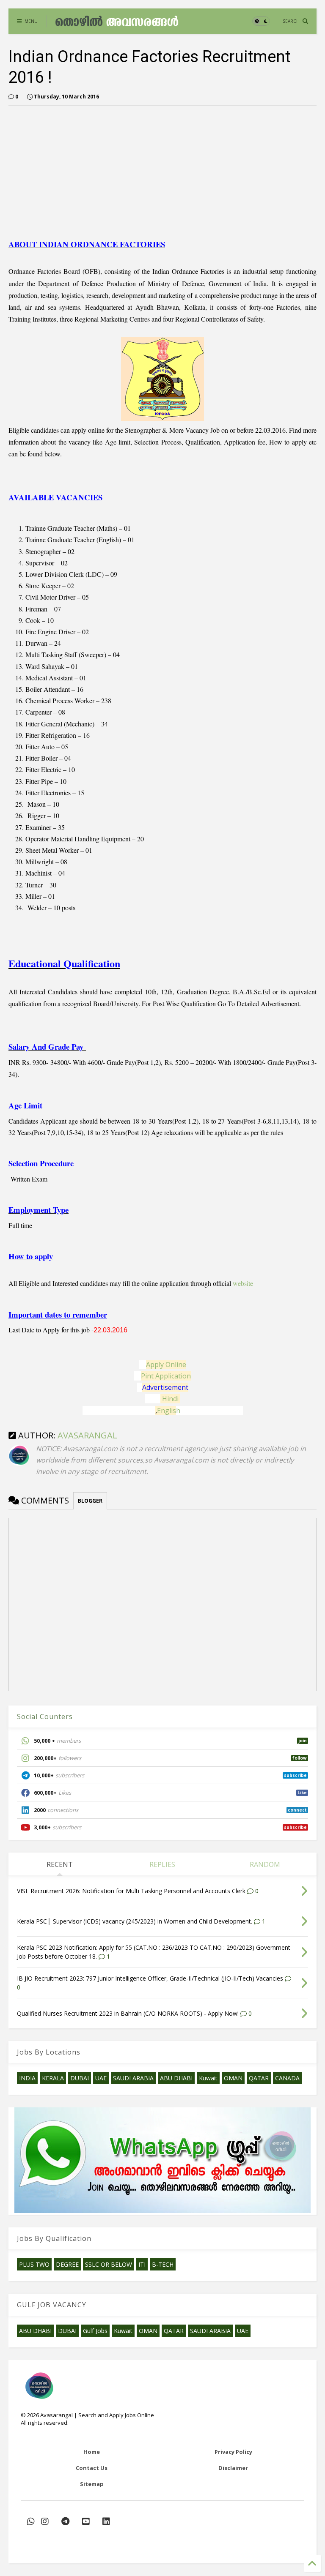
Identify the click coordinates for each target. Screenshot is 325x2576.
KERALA (53, 2078)
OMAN (233, 2078)
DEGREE (67, 2264)
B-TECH (163, 2264)
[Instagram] (45, 2521)
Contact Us (92, 2468)
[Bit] (65, 2521)
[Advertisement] (80, 171)
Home (92, 2452)
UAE (101, 2078)
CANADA (287, 2078)
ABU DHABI (176, 2078)
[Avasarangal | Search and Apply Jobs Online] (117, 23)
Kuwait (208, 2078)
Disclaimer (233, 2468)
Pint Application (166, 1376)
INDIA (27, 2078)
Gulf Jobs (95, 2331)
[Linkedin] (106, 2521)
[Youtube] (86, 2521)
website (243, 1283)
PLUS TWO (34, 2264)
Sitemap (92, 2484)
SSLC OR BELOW (109, 2264)
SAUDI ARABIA (133, 2078)
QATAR (259, 2078)
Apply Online (166, 1364)
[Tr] (31, 2521)
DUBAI (80, 2078)
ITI (142, 2264)
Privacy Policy (233, 2452)
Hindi (170, 1399)
